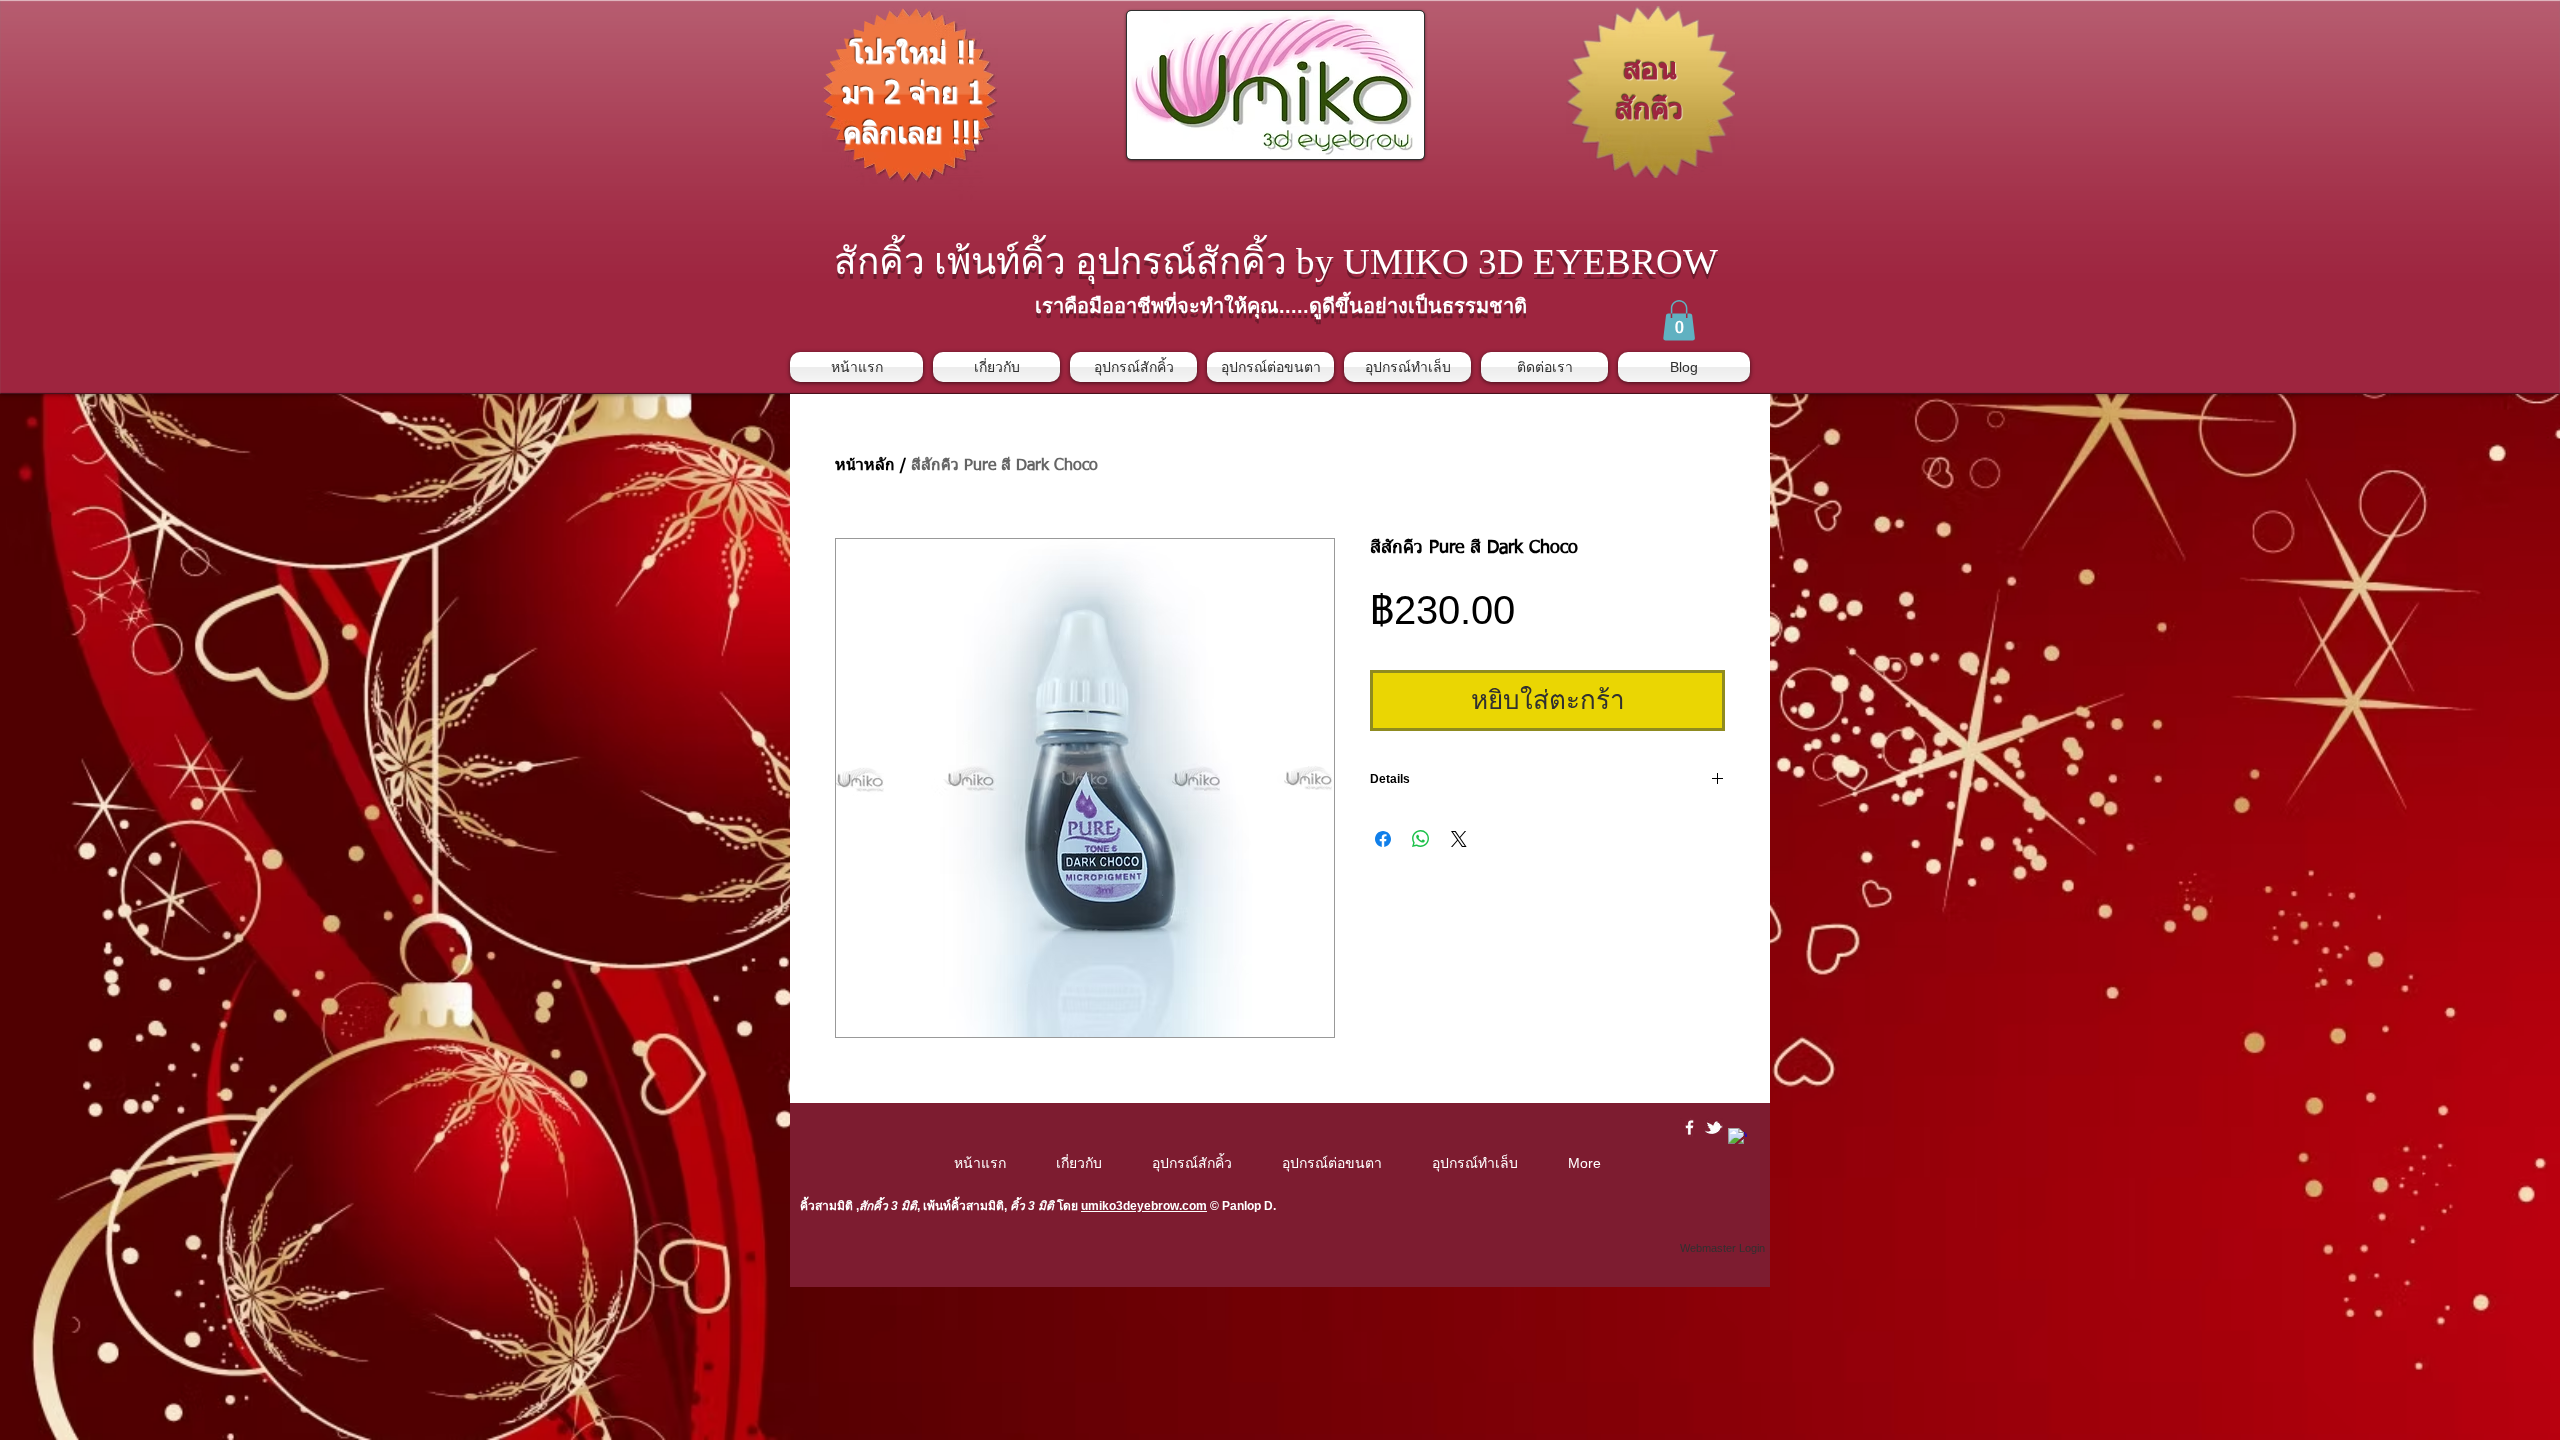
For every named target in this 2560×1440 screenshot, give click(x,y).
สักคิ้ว (873, 1206)
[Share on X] (1459, 839)
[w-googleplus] (1737, 1137)
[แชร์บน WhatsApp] (1421, 839)
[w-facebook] (1689, 1127)
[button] (1679, 320)
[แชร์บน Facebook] (1383, 839)
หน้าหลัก (865, 466)
